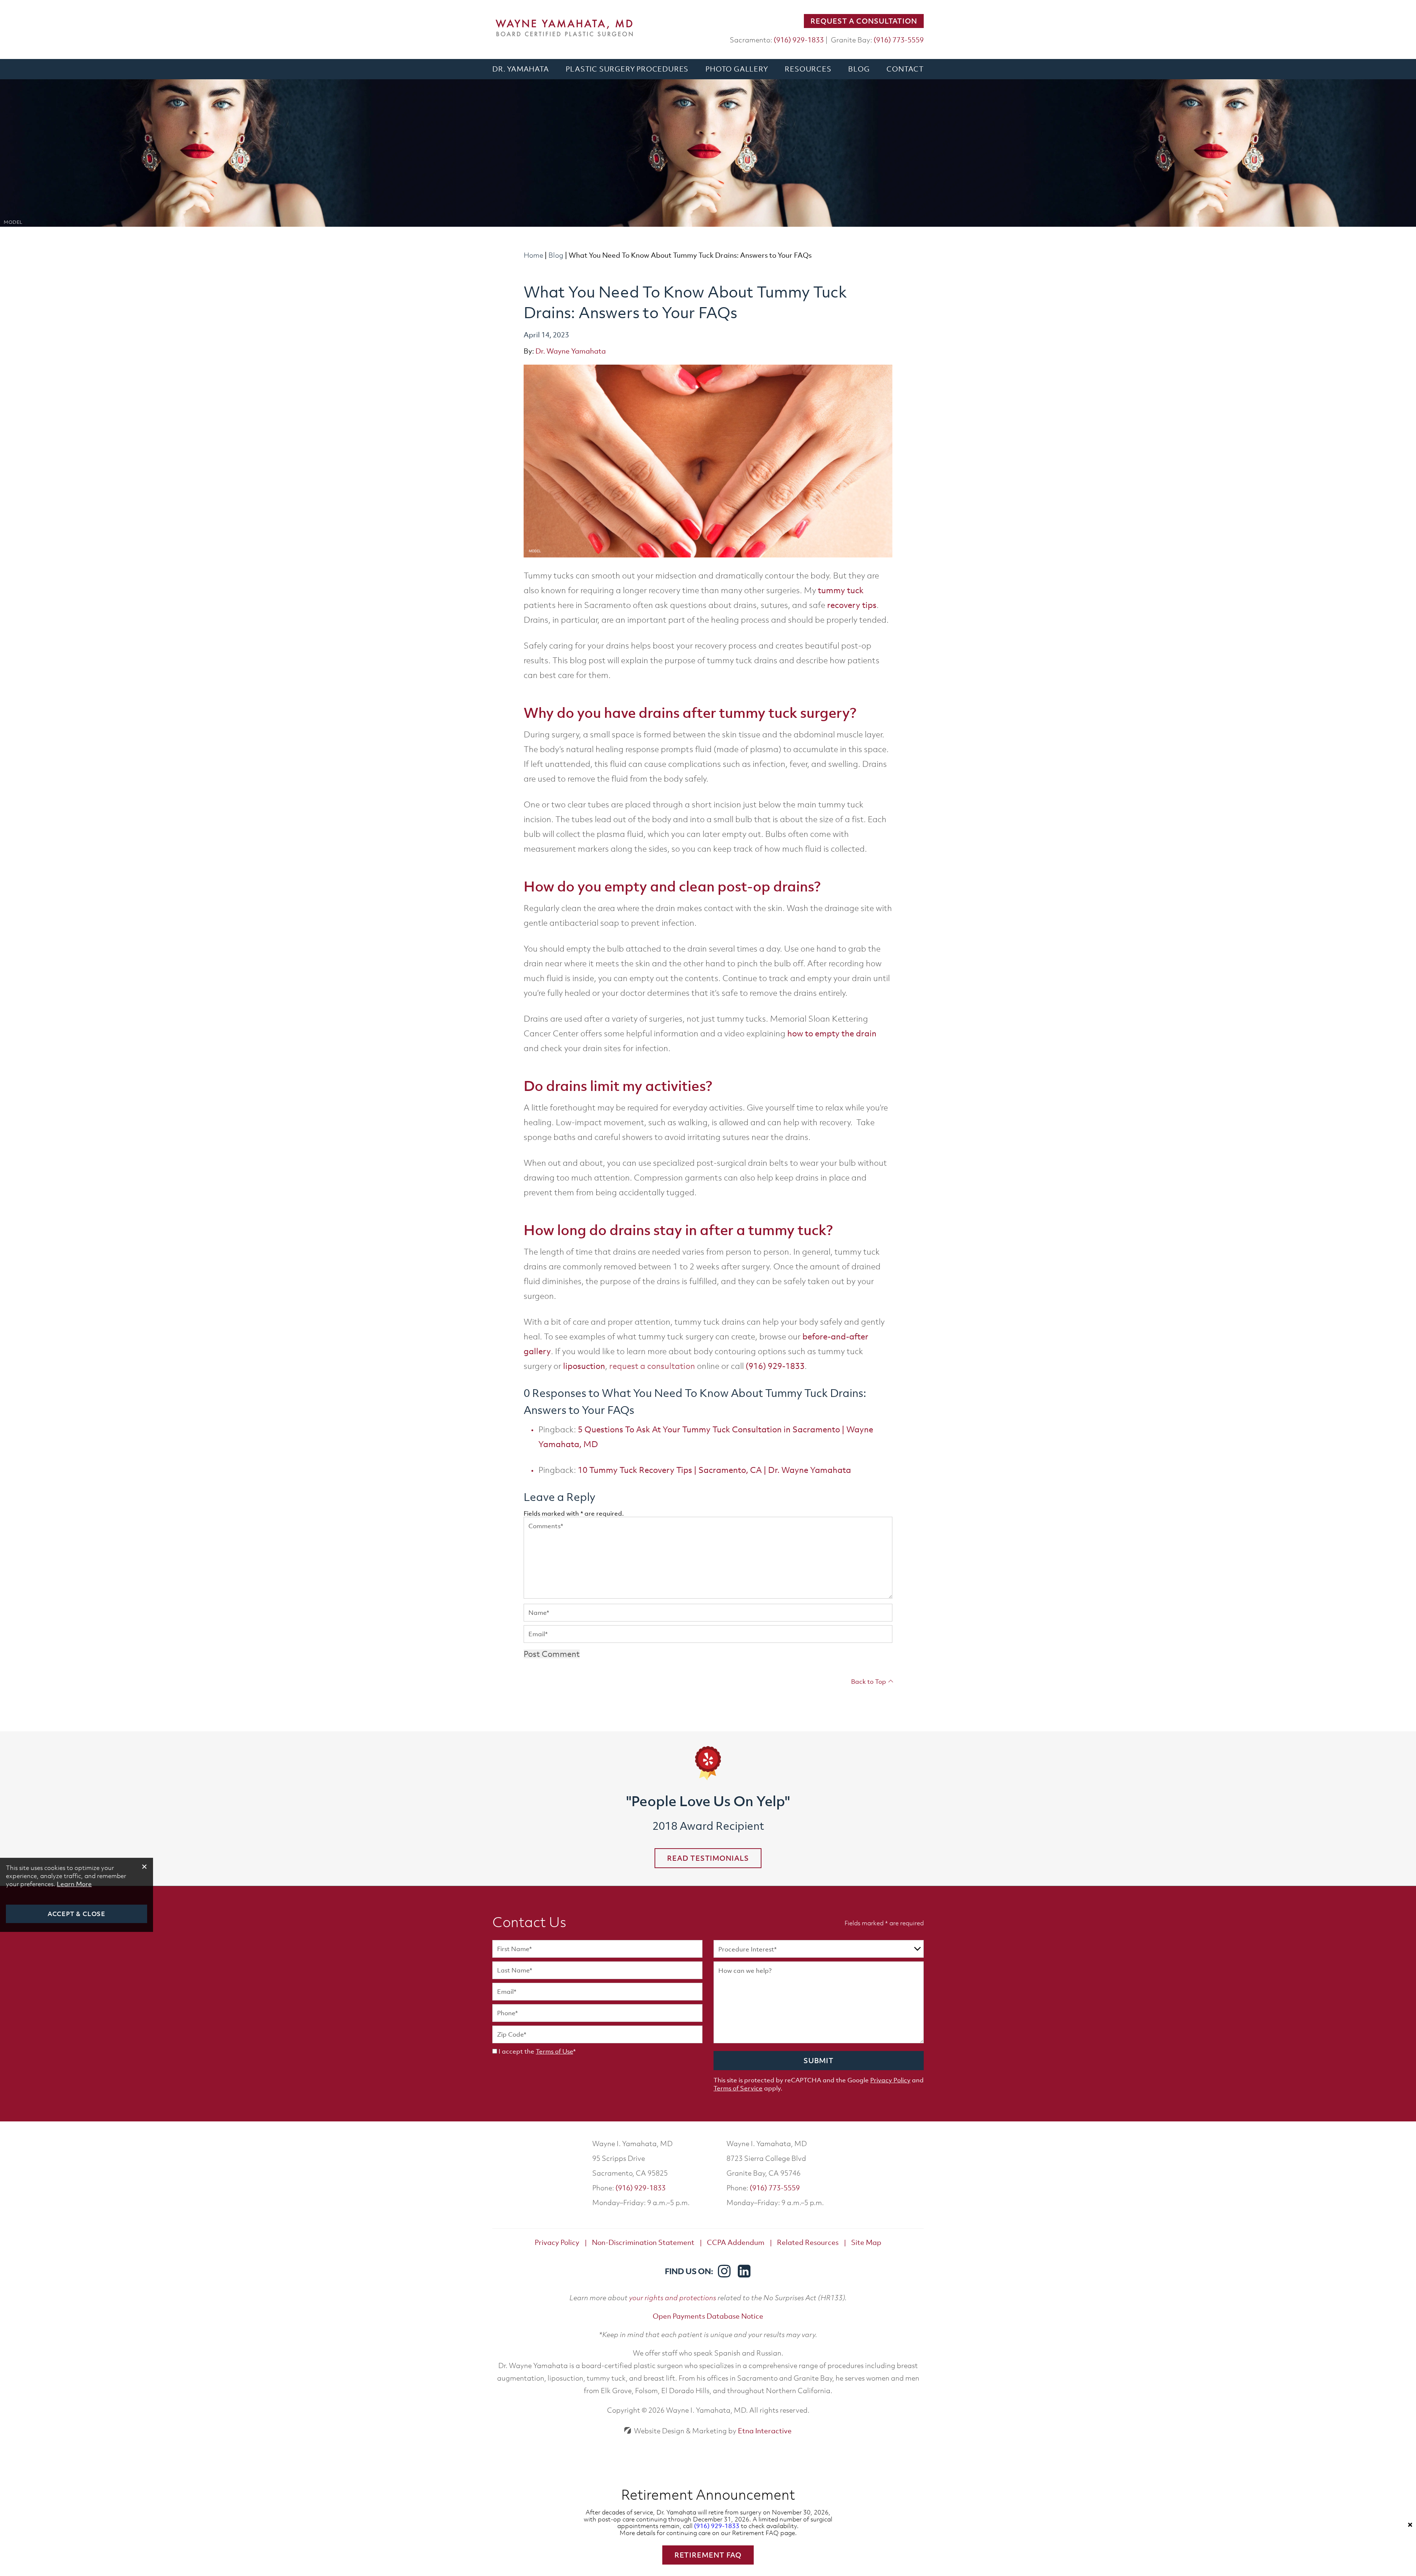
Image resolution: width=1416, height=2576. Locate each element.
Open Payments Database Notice (708, 2316)
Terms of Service (738, 2088)
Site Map (866, 2242)
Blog (859, 69)
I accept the (516, 2051)
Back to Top (869, 1682)
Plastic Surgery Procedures (627, 69)
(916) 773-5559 (775, 2188)
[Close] (1410, 2525)
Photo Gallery (737, 69)
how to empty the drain (832, 1033)
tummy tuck (841, 590)
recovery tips (852, 605)
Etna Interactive (765, 2431)
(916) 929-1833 (641, 2188)
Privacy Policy (890, 2080)
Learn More (74, 1884)
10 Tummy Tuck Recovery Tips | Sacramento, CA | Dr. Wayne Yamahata (714, 1470)
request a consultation (652, 1366)
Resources (808, 69)
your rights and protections (673, 2297)
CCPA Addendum (736, 2242)
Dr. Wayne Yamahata (571, 351)
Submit (819, 2061)
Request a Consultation (864, 21)
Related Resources (808, 2242)
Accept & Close (77, 1914)
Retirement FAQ (708, 2555)
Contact (905, 69)
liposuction (584, 1366)
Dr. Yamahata (521, 69)
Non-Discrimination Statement (643, 2242)
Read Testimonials (708, 1858)
